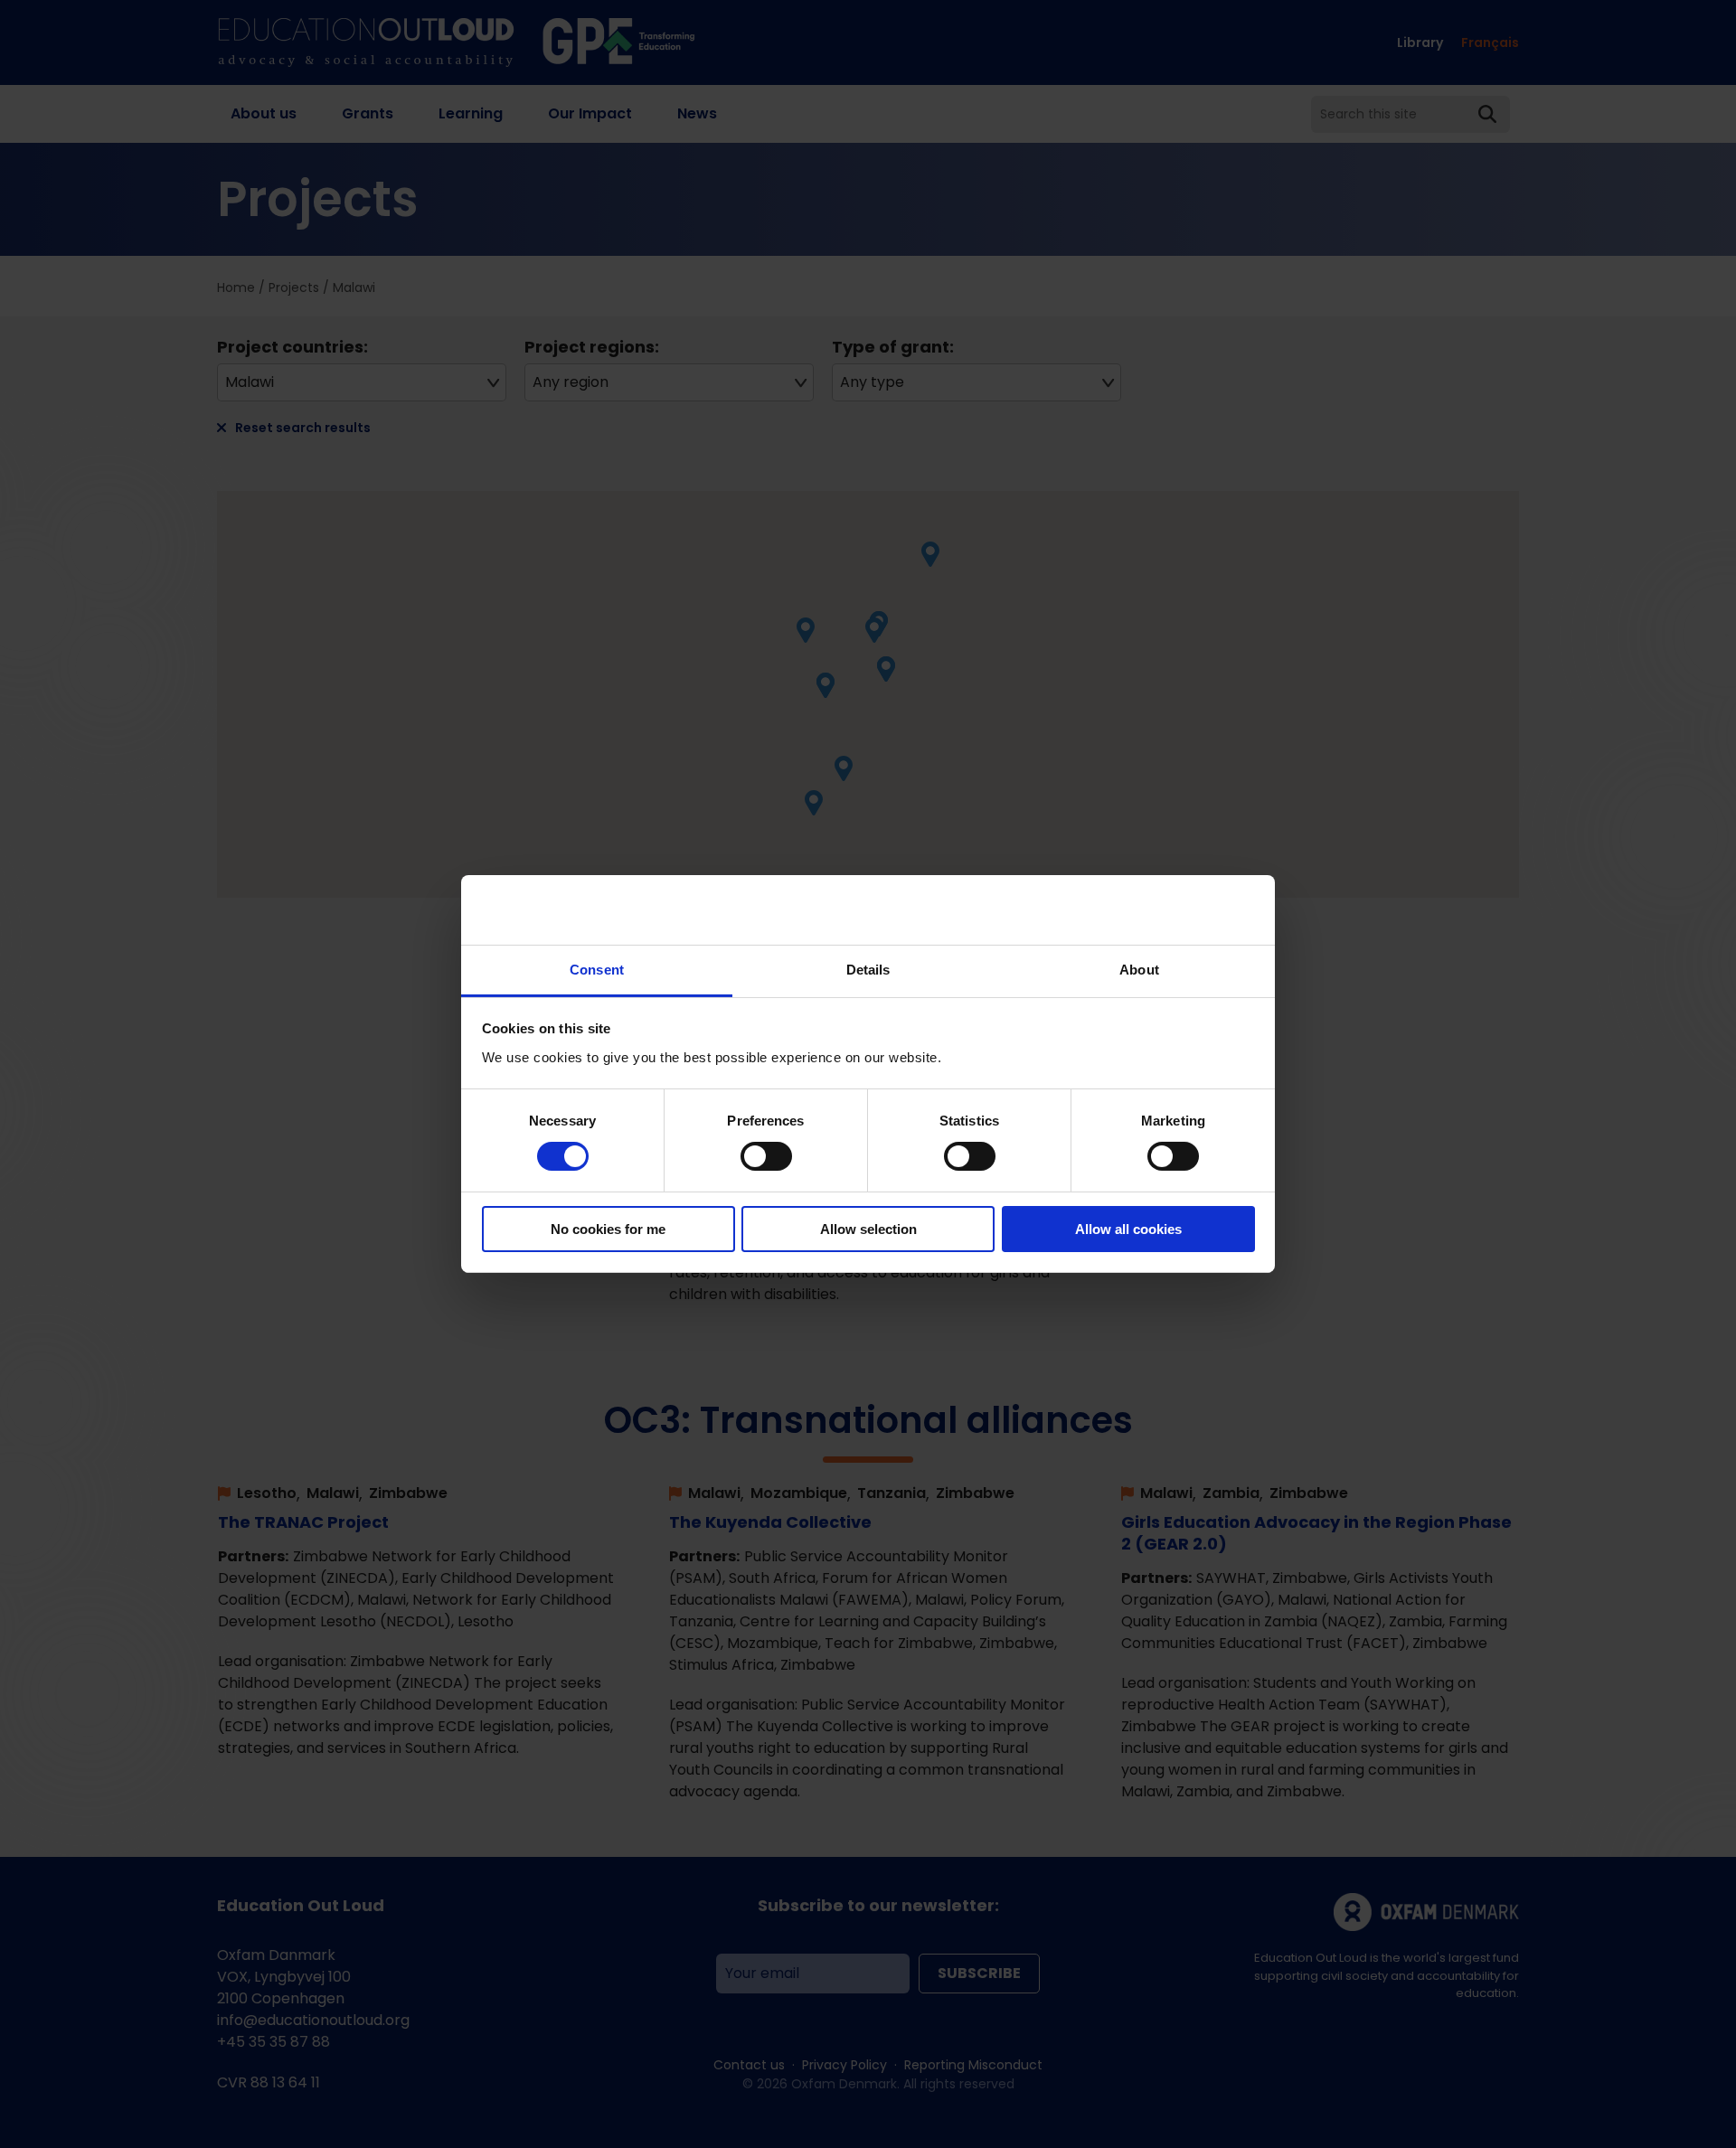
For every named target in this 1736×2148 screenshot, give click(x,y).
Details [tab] (868, 970)
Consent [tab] (597, 970)
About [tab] (1139, 970)
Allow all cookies (1128, 1229)
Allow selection (868, 1229)
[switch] (766, 1156)
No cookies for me (608, 1229)
